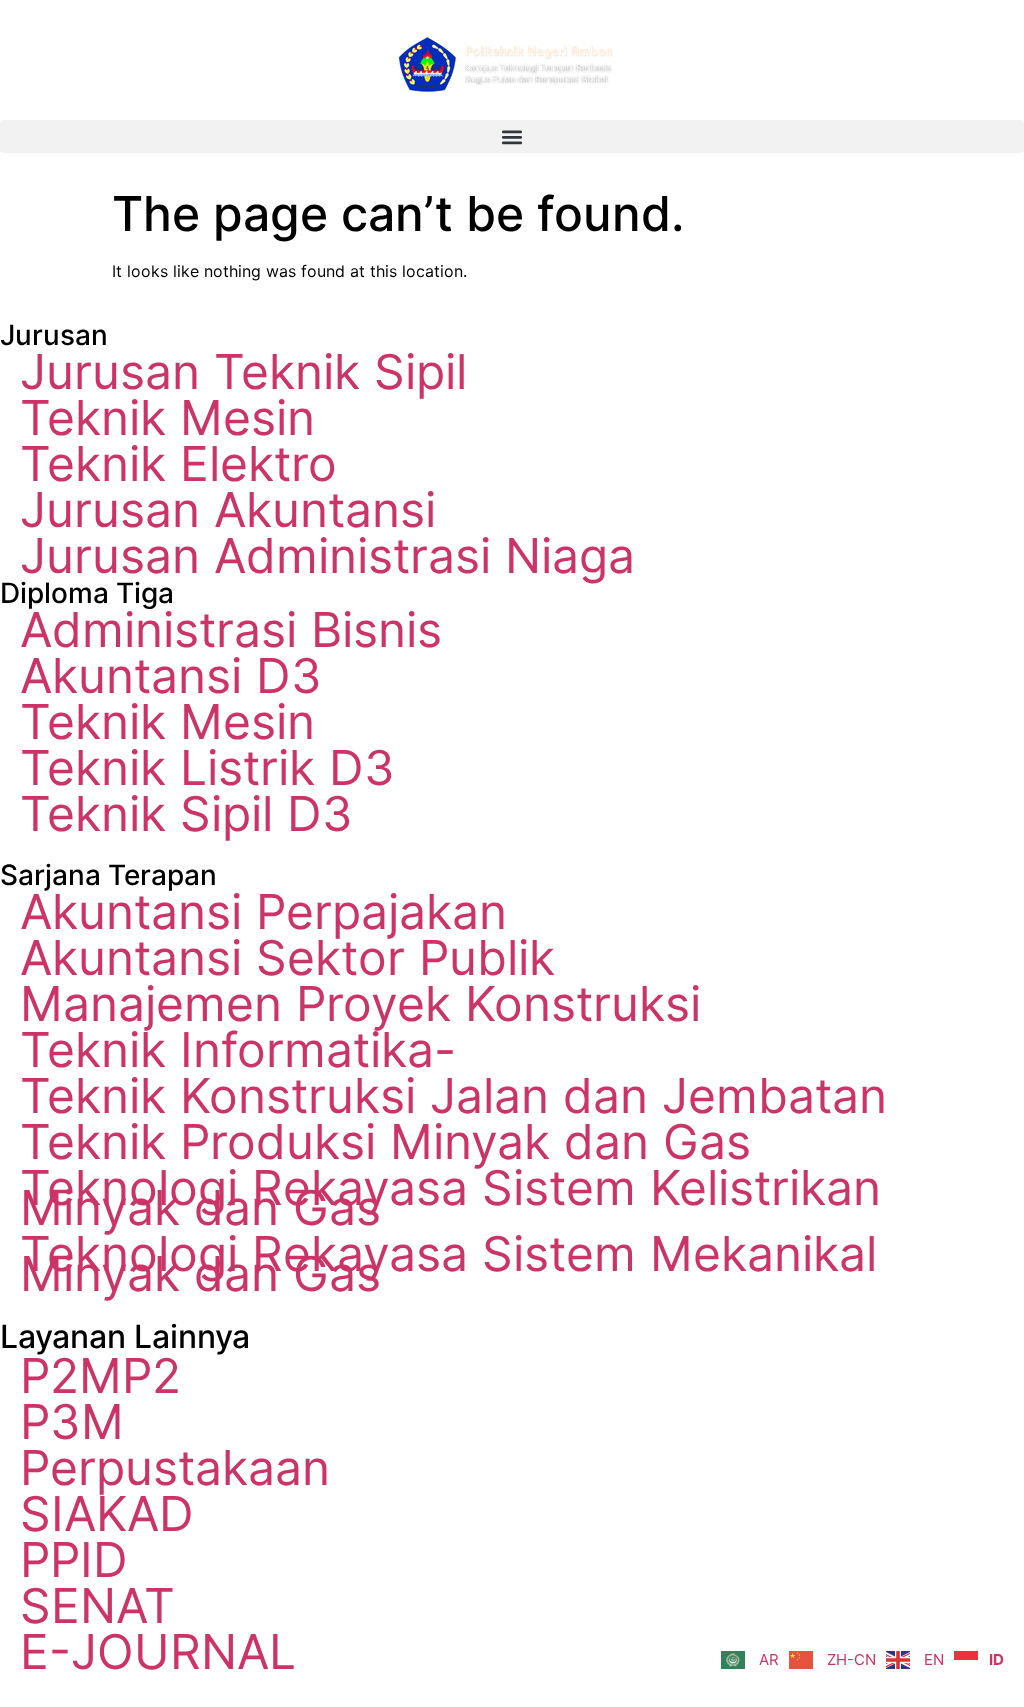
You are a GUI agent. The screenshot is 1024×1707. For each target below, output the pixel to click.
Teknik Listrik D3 (207, 768)
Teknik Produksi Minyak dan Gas (385, 1142)
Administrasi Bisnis (231, 630)
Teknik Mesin (167, 418)
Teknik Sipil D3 (186, 814)
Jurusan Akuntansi (228, 510)
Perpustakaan (175, 1468)
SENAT (97, 1606)
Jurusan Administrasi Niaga (327, 556)
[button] (512, 136)
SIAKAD (107, 1514)
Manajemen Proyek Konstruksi (360, 1004)
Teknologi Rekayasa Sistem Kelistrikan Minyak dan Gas (450, 1198)
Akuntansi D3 (171, 676)
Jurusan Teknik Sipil (243, 372)
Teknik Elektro (178, 464)
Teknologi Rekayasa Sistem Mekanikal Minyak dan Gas (448, 1264)
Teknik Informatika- (238, 1050)
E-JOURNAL (158, 1652)
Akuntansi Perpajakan (263, 912)
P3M (72, 1422)
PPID (74, 1560)
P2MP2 (100, 1376)
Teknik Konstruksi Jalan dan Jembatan (453, 1096)
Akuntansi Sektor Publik (287, 958)
